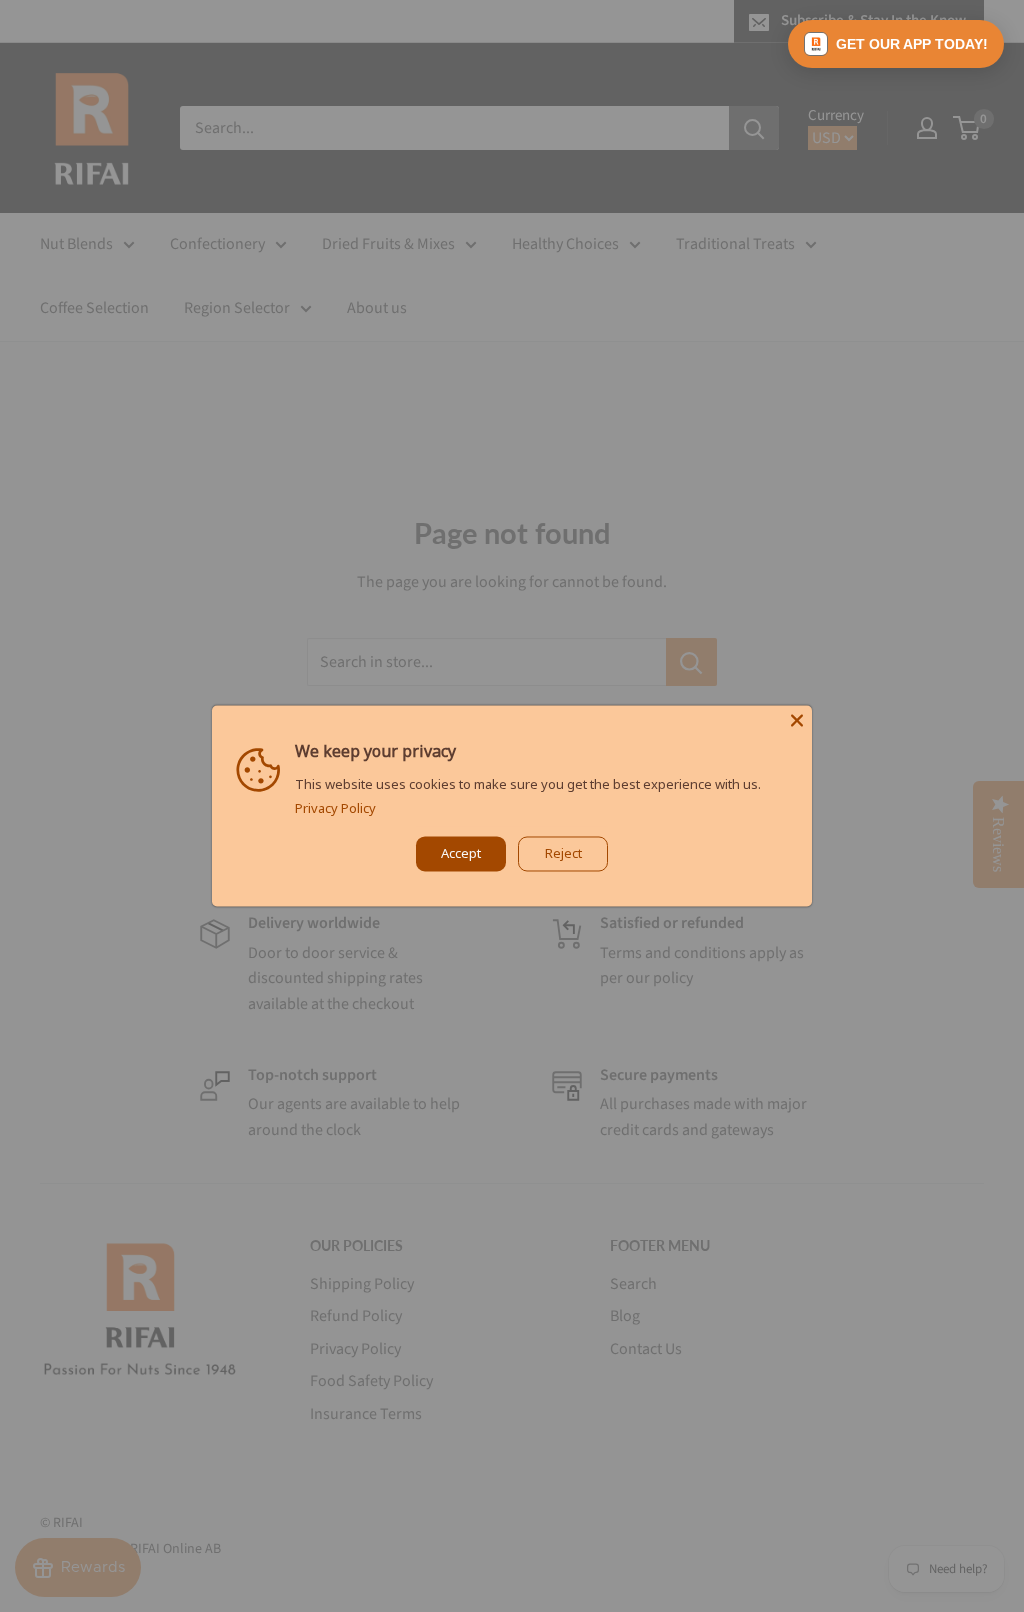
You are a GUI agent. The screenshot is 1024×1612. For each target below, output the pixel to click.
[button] (896, 44)
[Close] (797, 720)
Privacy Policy (335, 809)
